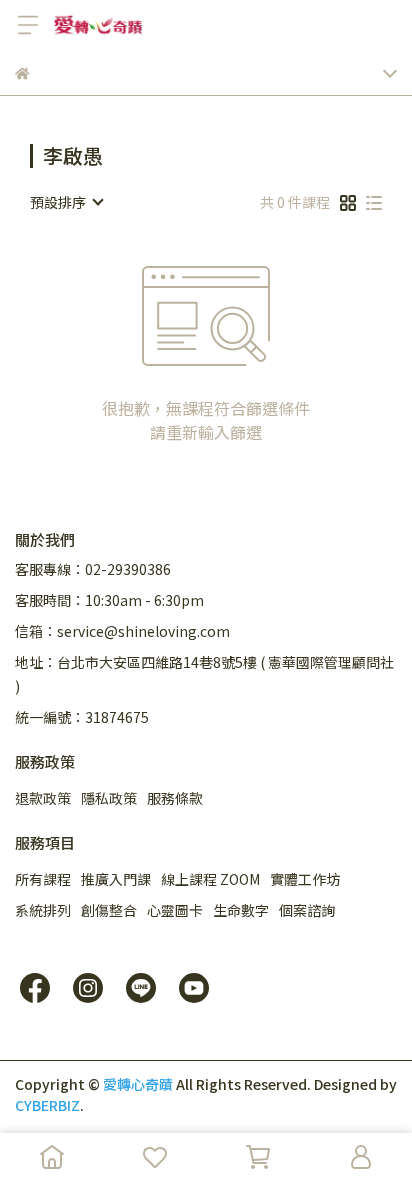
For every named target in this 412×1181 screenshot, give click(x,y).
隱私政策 (109, 798)
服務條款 (175, 798)
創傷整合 (109, 910)
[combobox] (66, 202)
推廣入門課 (116, 879)
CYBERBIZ (47, 1105)
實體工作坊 (305, 879)
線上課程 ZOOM (210, 879)
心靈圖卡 (175, 910)
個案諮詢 (307, 910)
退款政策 (43, 798)
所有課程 (43, 879)
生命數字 (241, 910)
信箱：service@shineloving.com (122, 631)
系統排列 (43, 910)
